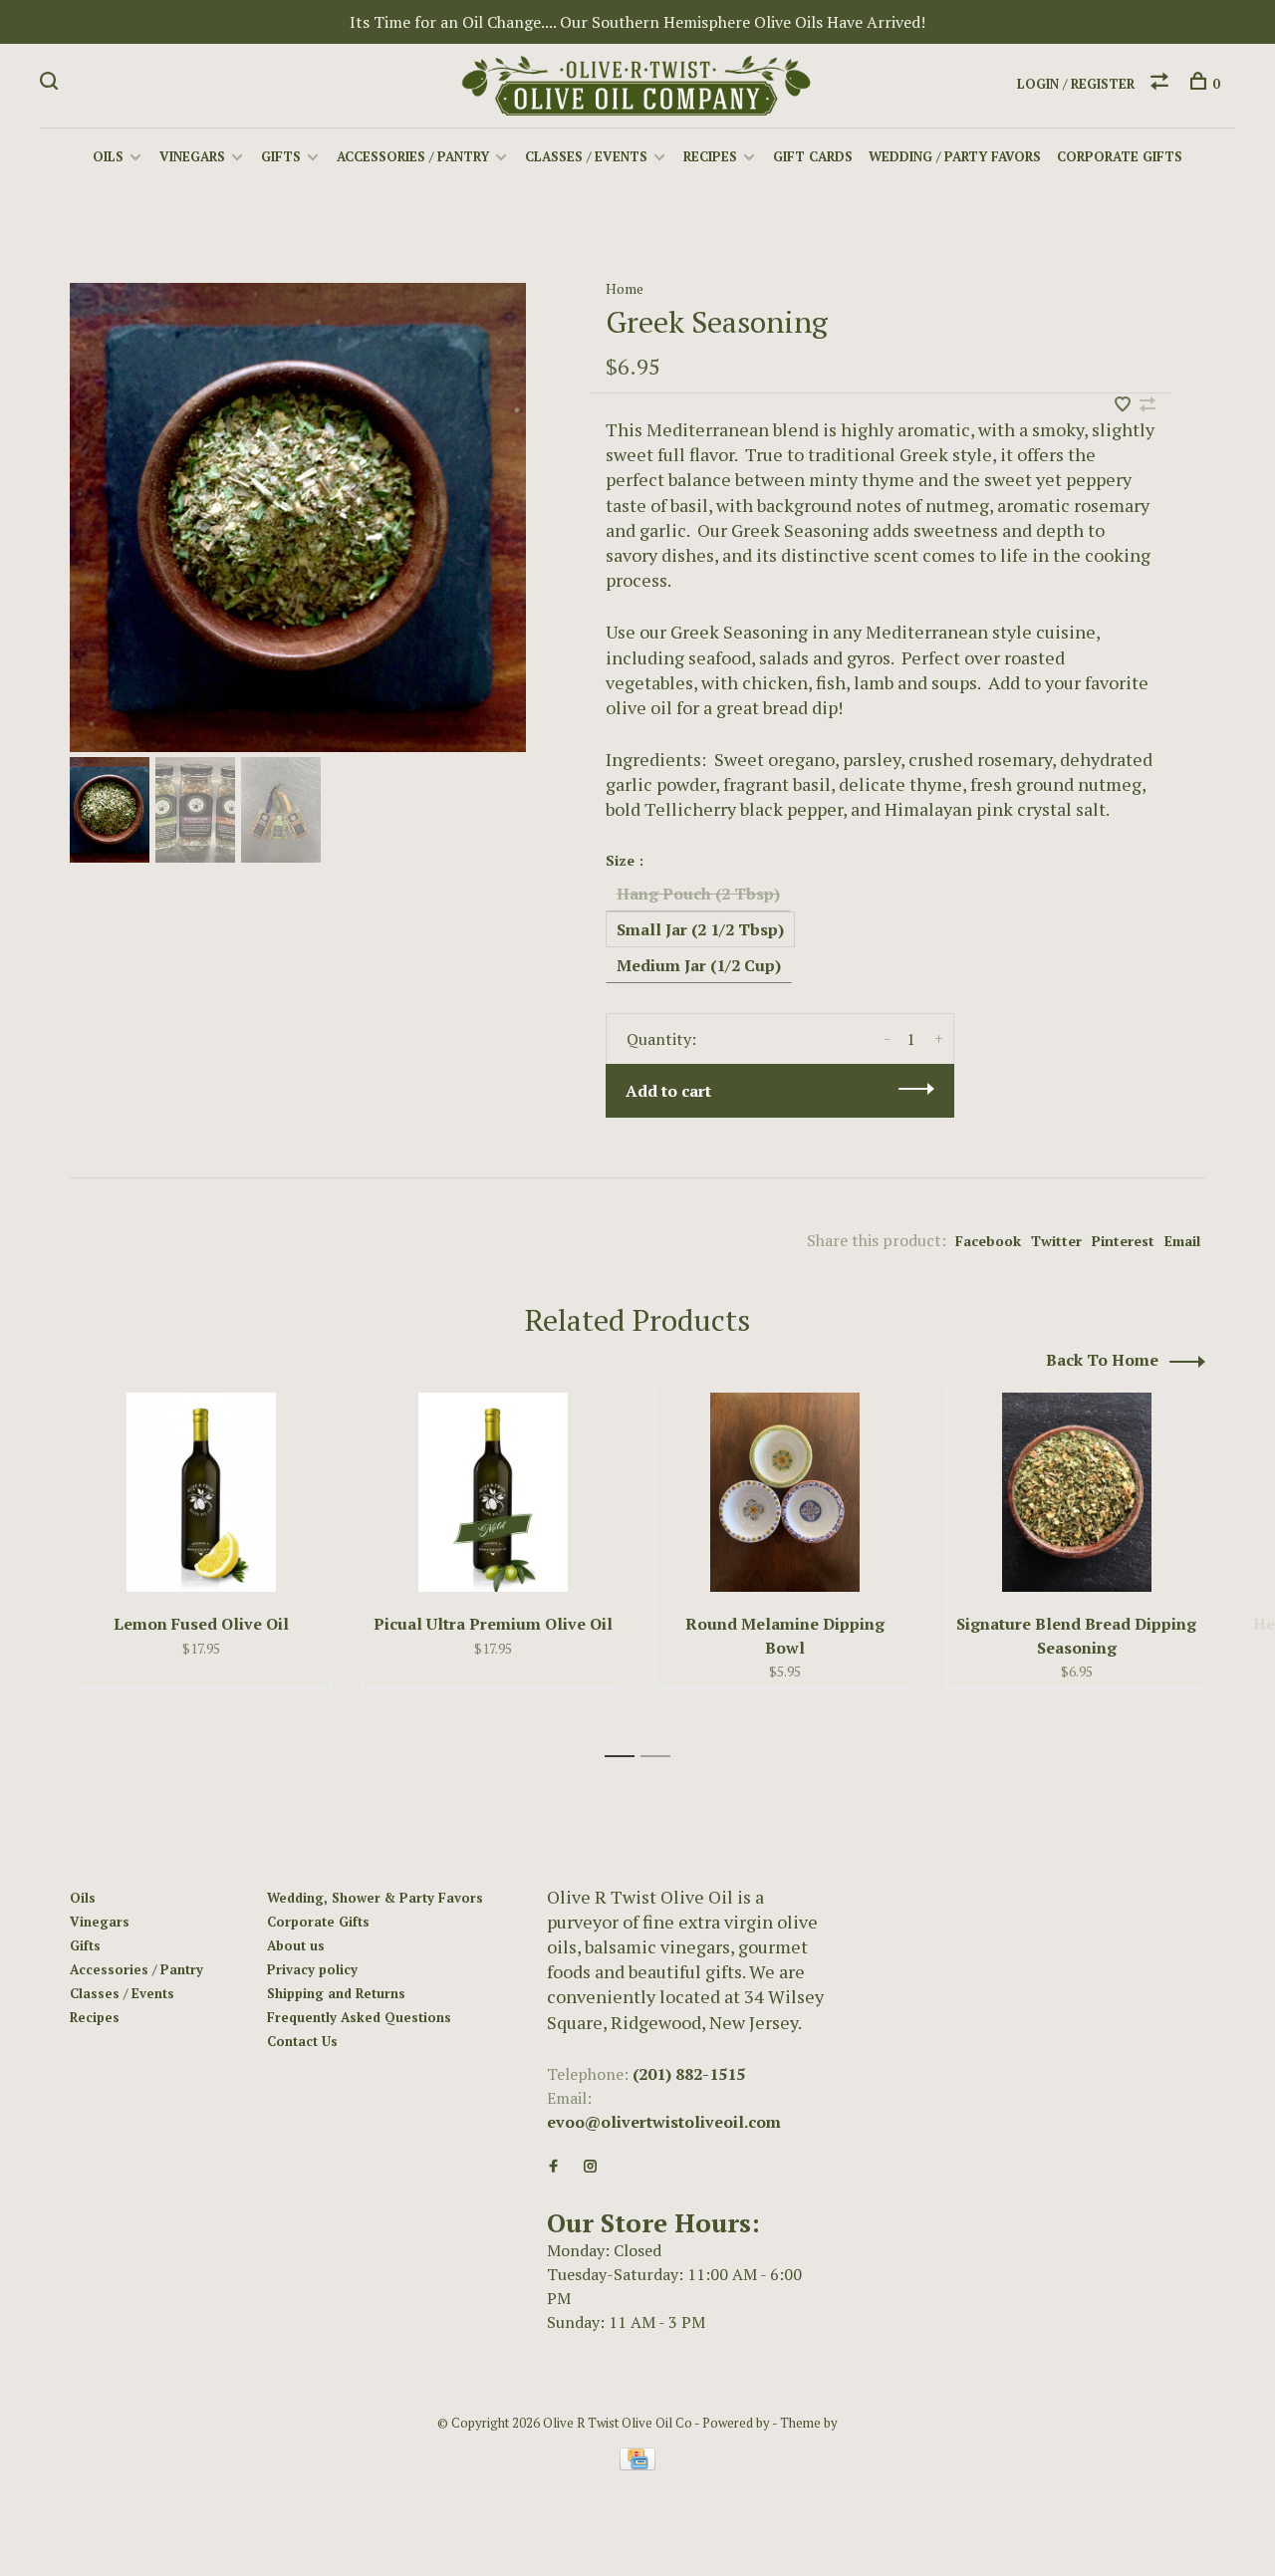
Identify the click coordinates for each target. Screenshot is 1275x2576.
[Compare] (1162, 84)
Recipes (710, 156)
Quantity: (661, 1039)
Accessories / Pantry (413, 156)
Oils (108, 156)
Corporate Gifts (1120, 156)
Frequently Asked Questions (359, 2017)
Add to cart (668, 1091)
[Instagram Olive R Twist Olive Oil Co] (590, 2167)
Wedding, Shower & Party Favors (375, 1898)
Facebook (988, 1241)
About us (296, 1945)
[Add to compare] (1147, 405)
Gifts (281, 156)
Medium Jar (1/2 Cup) (699, 965)
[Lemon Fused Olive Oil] (201, 1492)
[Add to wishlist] (1125, 405)
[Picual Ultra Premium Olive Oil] (493, 1492)
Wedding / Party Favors (955, 156)
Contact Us (302, 2041)
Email (1182, 1241)
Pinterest (1123, 1241)
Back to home (1102, 1360)
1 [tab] (625, 1757)
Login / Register (1076, 84)
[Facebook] (553, 2167)
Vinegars (192, 156)
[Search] (51, 84)
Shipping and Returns (336, 1993)
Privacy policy (312, 1969)
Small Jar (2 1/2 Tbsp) (700, 929)
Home (625, 288)
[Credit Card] (637, 2464)
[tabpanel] (298, 517)
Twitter (1056, 1241)
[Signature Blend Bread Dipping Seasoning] (1076, 1492)
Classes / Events (586, 156)
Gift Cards (813, 156)
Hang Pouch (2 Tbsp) (698, 894)
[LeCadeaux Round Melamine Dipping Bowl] (784, 1492)
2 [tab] (661, 1757)
